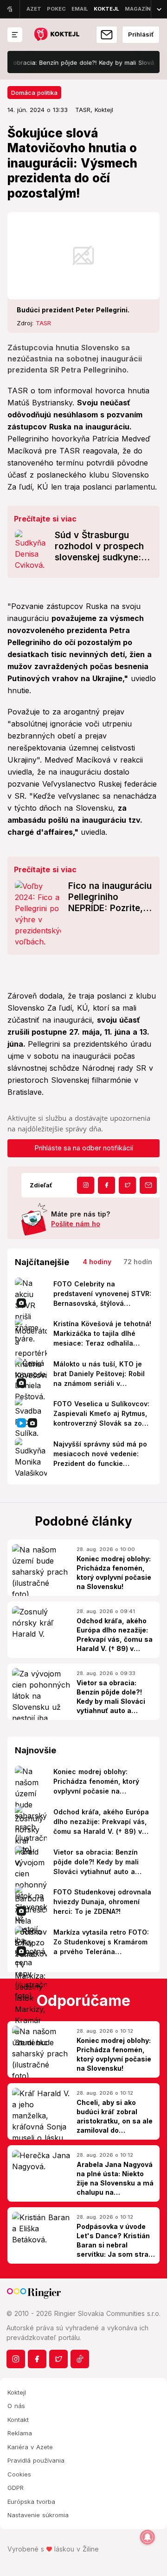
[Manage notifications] (148, 2537)
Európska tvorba (31, 2502)
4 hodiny (97, 1262)
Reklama (20, 2433)
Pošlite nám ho (76, 1224)
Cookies (19, 2474)
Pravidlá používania (36, 2460)
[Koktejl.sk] (56, 35)
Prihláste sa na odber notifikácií (84, 1148)
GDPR (16, 2488)
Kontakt (18, 2420)
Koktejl (17, 2392)
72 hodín (138, 1262)
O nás (16, 2406)
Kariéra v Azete (30, 2447)
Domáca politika (34, 93)
